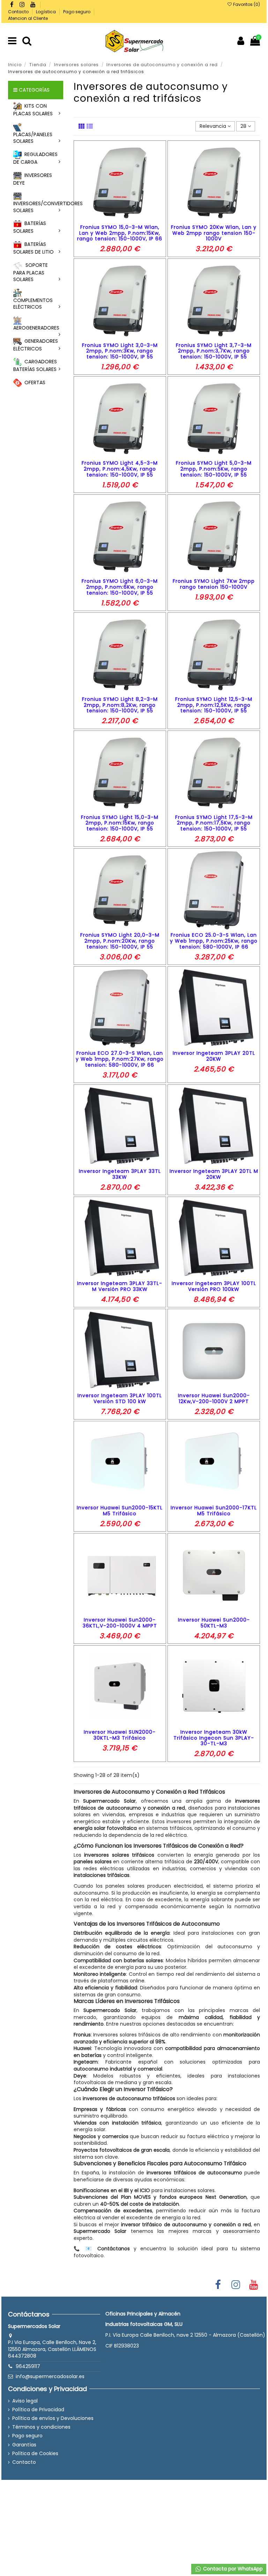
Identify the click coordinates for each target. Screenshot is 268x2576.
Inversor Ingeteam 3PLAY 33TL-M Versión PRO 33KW (120, 1286)
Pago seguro (77, 12)
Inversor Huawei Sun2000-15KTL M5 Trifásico (120, 1511)
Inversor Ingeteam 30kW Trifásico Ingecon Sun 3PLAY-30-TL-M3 (214, 1738)
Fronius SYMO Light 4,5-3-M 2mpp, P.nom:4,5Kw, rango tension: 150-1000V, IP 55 (120, 469)
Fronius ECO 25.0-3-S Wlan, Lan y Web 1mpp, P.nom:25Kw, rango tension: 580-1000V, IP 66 (214, 941)
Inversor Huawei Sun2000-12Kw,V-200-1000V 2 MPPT (214, 1398)
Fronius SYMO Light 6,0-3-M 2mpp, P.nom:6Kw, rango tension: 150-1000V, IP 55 (120, 587)
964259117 (28, 2366)
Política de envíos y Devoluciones (53, 2418)
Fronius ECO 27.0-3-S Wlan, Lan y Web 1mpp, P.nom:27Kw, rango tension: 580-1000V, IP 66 (120, 1059)
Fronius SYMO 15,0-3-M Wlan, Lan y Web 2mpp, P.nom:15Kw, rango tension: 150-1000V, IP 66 (120, 233)
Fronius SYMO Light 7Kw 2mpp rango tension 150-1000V (214, 584)
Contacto (19, 12)
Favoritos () (246, 4)
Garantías (24, 2445)
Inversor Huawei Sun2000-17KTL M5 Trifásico (214, 1511)
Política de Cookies (35, 2454)
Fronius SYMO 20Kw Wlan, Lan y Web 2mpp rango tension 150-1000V (214, 233)
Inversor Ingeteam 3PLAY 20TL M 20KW (214, 1174)
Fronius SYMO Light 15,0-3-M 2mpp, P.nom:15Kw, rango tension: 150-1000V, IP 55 (120, 823)
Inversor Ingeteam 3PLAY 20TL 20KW (214, 1056)
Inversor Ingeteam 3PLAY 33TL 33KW (120, 1174)
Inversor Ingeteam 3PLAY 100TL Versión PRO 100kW (214, 1286)
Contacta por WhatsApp (232, 2569)
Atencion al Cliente (28, 18)
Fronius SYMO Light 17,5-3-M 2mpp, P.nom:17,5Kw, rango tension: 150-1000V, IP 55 (214, 823)
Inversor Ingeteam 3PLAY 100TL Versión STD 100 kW (120, 1398)
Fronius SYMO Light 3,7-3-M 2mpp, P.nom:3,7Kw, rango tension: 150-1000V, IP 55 (214, 351)
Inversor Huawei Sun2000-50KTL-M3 (214, 1623)
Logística (46, 12)
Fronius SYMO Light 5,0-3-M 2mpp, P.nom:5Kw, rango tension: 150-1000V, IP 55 (214, 469)
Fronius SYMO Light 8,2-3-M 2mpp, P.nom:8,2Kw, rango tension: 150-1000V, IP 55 (120, 705)
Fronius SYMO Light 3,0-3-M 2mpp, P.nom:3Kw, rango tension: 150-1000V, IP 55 (120, 351)
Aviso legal (25, 2401)
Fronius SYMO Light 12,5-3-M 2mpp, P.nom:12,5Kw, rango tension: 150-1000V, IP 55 (214, 705)
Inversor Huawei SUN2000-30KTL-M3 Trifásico (120, 1735)
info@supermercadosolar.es (50, 2376)
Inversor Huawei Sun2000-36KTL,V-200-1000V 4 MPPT (120, 1623)
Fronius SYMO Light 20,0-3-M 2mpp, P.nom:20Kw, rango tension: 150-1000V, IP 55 (120, 941)
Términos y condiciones (41, 2427)
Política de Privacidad (38, 2410)
